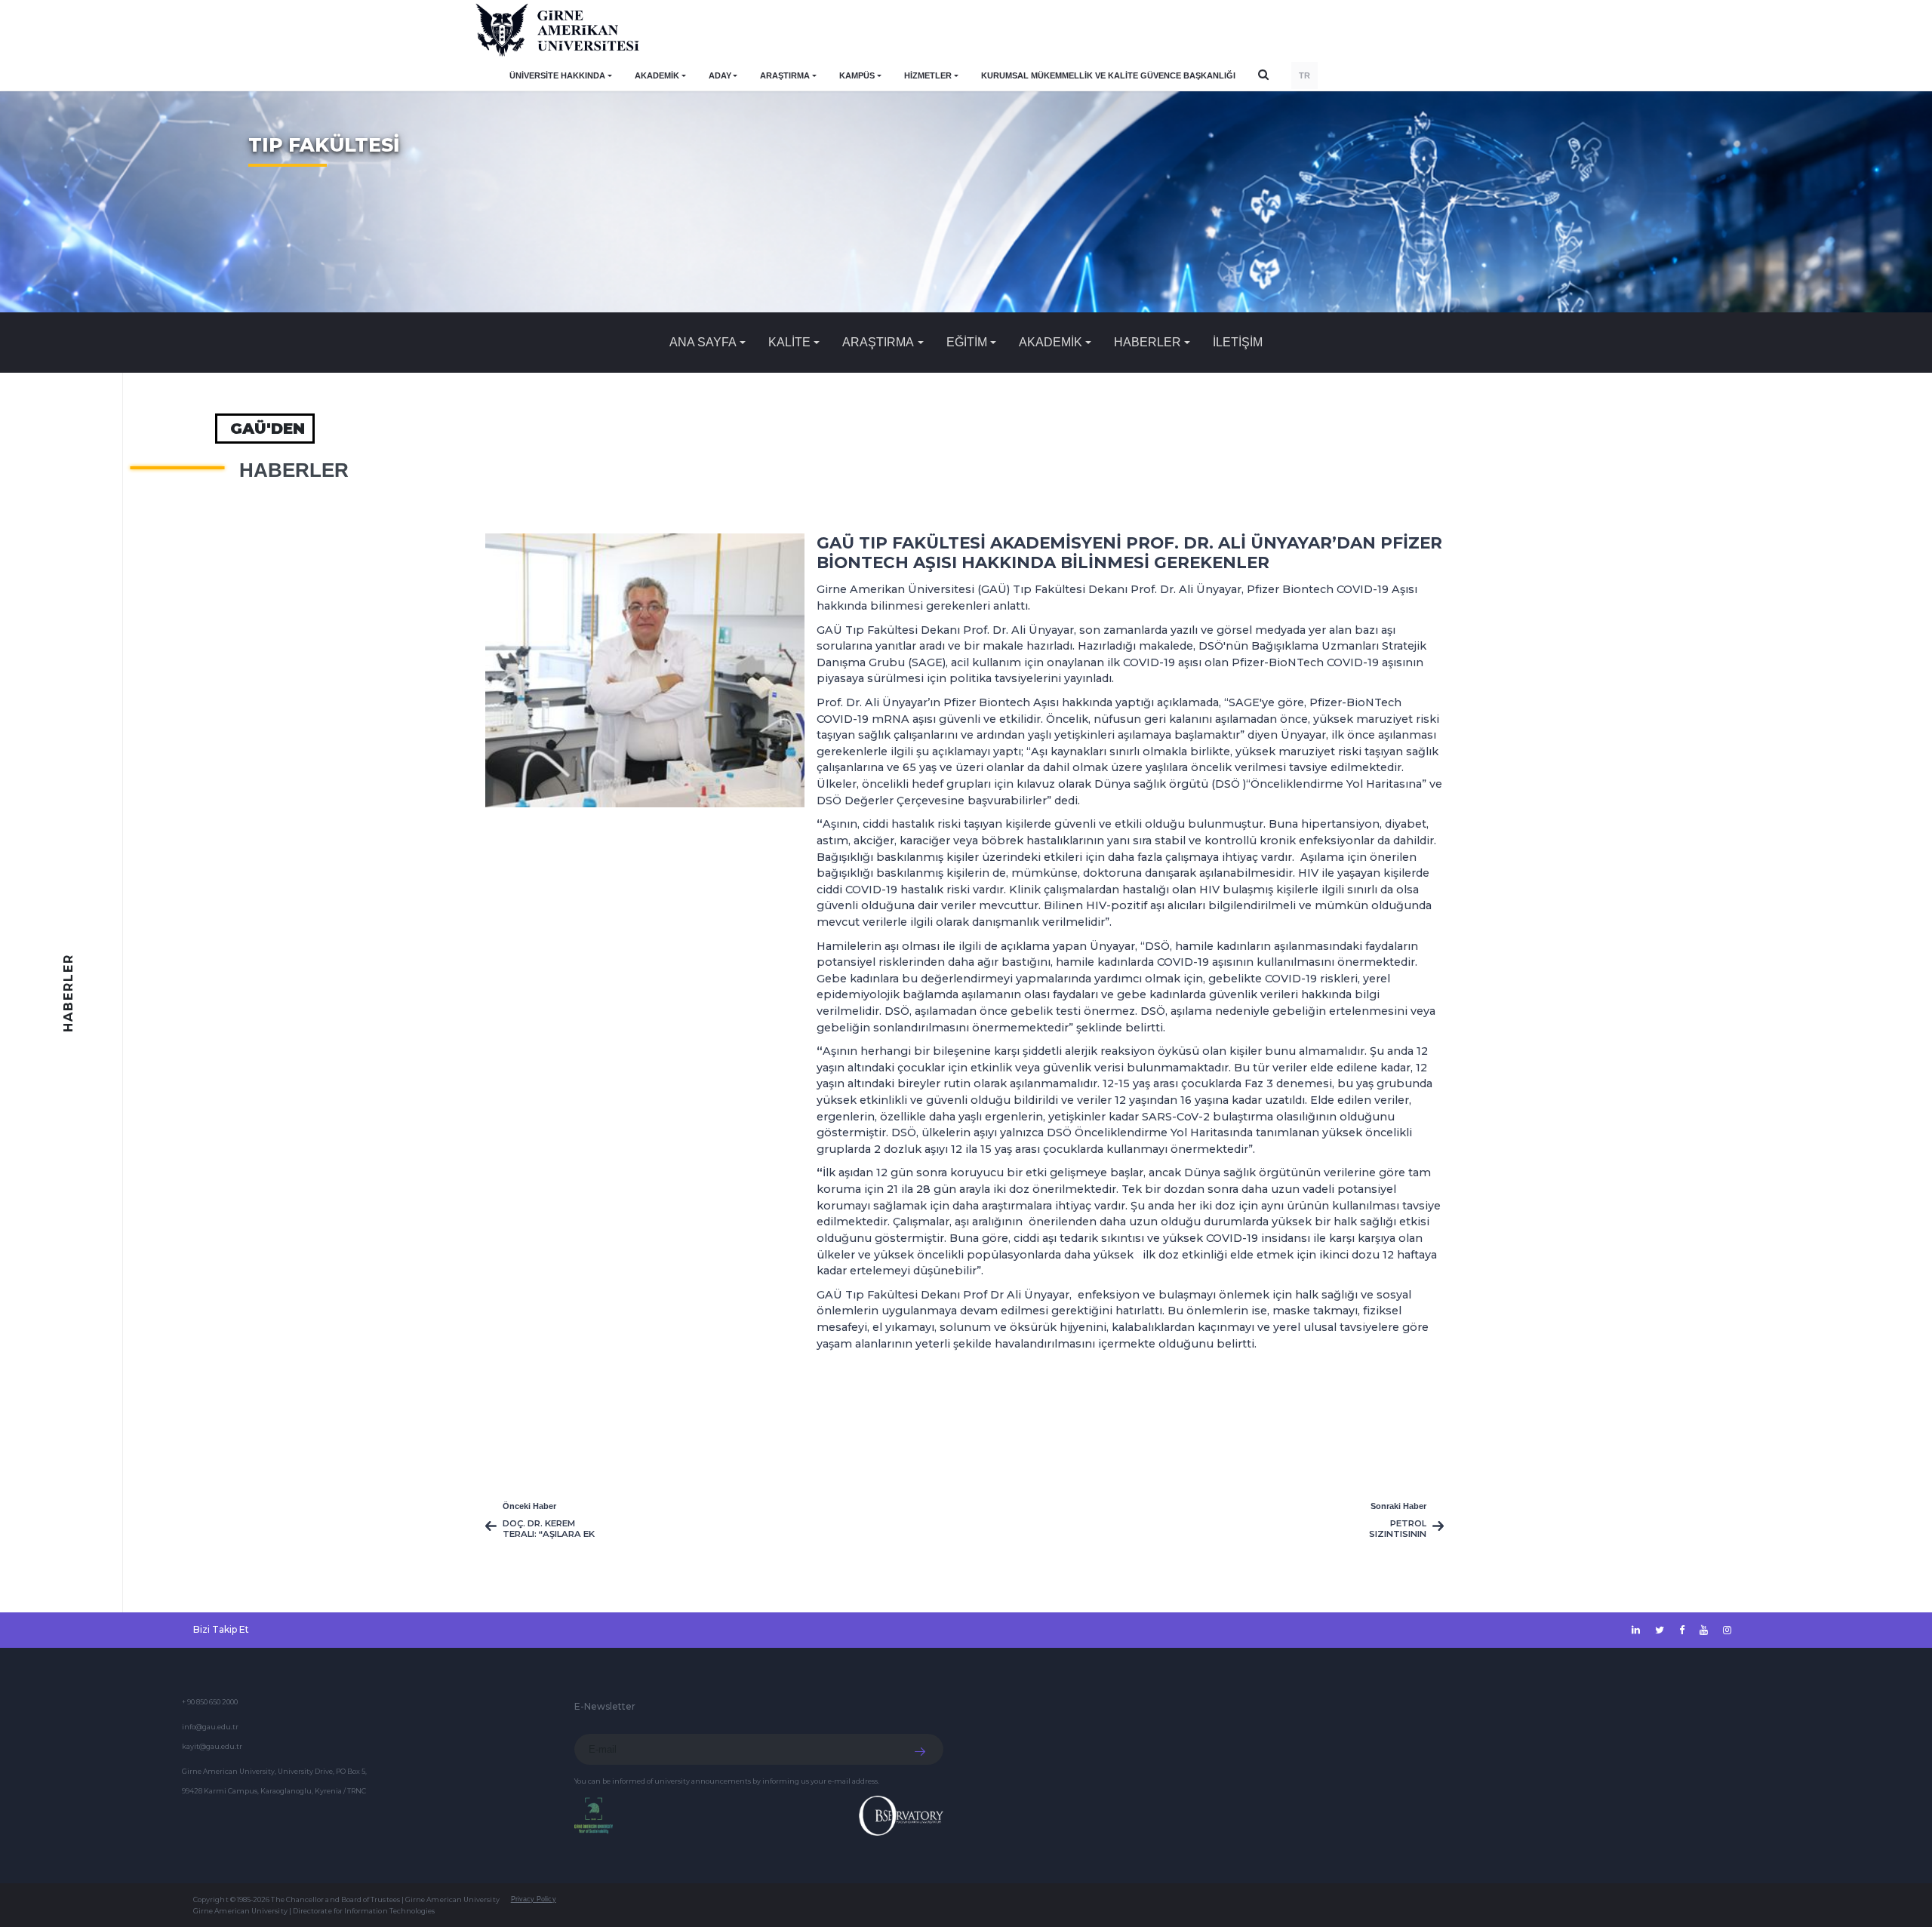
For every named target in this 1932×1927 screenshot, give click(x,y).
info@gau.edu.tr (210, 1727)
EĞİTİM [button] (967, 342)
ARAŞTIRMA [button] (785, 75)
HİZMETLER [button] (928, 75)
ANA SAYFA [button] (703, 342)
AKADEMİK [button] (657, 75)
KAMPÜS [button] (857, 75)
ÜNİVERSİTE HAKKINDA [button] (557, 75)
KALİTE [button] (789, 342)
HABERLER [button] (1148, 342)
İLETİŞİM (1238, 342)
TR (1304, 75)
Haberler (294, 470)
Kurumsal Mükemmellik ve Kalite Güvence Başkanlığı (1108, 75)
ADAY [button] (720, 75)
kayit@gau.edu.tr (212, 1746)
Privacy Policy (534, 1899)
